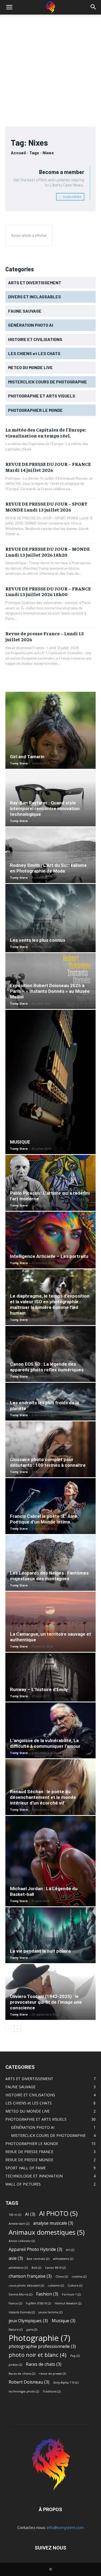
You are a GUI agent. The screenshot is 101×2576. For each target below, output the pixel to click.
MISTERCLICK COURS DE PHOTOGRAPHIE (48, 2135)
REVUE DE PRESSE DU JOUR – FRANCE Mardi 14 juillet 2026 (48, 467)
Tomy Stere (19, 763)
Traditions (52, 2391)
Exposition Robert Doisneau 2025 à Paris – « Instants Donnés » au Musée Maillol (50, 991)
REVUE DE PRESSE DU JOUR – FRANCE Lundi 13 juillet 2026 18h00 (48, 591)
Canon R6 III (55, 2268)
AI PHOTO (58, 2213)
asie (16, 2258)
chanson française (30, 2276)
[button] (9, 7)
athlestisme (63, 2259)
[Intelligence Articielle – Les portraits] (50, 1240)
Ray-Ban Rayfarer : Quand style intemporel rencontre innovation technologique (45, 808)
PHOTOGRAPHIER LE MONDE (32, 2144)
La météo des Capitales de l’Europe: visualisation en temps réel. (46, 432)
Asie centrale (38, 2259)
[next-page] (17, 2029)
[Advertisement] (50, 68)
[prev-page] (9, 2029)
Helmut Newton (68, 2303)
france (15, 2303)
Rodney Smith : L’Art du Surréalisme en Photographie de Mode (48, 868)
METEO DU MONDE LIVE (27, 2111)
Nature (16, 2330)
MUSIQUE (20, 1142)
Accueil (18, 153)
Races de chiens (22, 2374)
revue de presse (53, 2374)
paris (32, 2330)
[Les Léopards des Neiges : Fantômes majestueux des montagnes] (50, 1563)
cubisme (56, 2286)
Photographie (39, 2338)
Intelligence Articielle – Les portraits (49, 1256)
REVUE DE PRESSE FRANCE (29, 2152)
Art (70, 2250)
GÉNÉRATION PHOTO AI (33, 2127)
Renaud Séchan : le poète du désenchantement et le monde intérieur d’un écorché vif (43, 1797)
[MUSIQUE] (50, 1082)
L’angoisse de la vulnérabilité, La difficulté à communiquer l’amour (45, 1743)
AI (30, 2214)
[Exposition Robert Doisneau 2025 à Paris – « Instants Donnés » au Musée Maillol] (50, 981)
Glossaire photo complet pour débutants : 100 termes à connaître (48, 1462)
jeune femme (50, 2312)
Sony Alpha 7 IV (66, 2383)
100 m (15, 2215)
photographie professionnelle (42, 2346)
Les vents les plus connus (38, 940)
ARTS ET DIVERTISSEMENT (29, 2079)
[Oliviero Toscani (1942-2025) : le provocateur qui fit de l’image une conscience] (50, 1992)
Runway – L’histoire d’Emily (39, 1689)
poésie (15, 2365)
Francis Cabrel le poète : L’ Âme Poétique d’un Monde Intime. (44, 1519)
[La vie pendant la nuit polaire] (50, 1935)
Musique (64, 2321)
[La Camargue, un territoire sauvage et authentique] (50, 1622)
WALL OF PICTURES (23, 2184)
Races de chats (44, 2364)
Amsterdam (19, 2224)
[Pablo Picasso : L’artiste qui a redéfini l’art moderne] (50, 1183)
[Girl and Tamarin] (50, 730)
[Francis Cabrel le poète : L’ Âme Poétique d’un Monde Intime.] (50, 1506)
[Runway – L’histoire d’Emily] (50, 1677)
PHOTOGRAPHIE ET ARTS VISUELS (36, 2119)
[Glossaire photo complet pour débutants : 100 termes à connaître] (50, 1449)
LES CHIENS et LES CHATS (29, 2103)
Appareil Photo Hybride (35, 2249)
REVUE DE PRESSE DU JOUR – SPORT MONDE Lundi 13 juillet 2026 (46, 507)
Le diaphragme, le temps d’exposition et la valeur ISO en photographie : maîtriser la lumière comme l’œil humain (50, 1304)
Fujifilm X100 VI (38, 2303)
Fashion (47, 2294)
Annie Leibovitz (22, 2241)
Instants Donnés (22, 2312)
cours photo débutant (26, 2286)
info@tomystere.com (65, 2527)
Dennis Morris (20, 2294)
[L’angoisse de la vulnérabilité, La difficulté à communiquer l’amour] (50, 1730)
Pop (75, 2356)
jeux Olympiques (28, 2321)
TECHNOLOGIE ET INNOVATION (34, 2176)
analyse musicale (53, 2223)
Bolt (36, 2268)
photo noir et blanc (38, 2355)
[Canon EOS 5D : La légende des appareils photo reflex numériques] (50, 1354)
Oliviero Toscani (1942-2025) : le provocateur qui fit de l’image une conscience (46, 2002)
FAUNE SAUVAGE (20, 2087)
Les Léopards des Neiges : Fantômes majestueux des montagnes (49, 1576)
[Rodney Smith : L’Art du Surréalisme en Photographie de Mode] (50, 855)
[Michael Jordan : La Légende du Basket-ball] (50, 1861)
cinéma (79, 2277)
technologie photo (24, 2391)
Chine (62, 2277)
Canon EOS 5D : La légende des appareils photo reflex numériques (47, 1367)
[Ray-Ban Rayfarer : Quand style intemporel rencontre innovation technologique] (50, 798)
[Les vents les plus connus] (50, 918)
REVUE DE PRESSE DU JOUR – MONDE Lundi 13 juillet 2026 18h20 (48, 552)
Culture (75, 2286)
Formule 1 (71, 2294)
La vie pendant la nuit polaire (40, 1951)
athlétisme (18, 2268)
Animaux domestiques (47, 2232)
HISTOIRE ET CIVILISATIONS (30, 2095)
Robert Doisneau (29, 2382)
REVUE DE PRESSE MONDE (29, 2160)
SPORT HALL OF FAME (26, 2168)
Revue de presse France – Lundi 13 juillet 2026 (45, 636)
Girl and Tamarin (27, 757)
